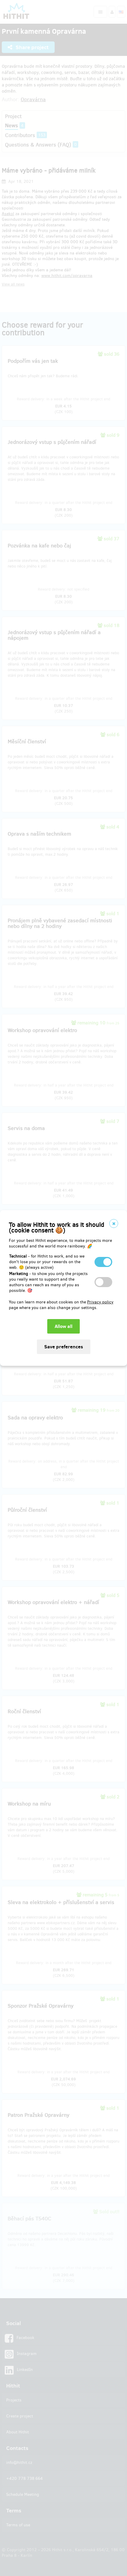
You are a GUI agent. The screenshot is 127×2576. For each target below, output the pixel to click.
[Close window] (114, 1223)
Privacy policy (100, 1302)
